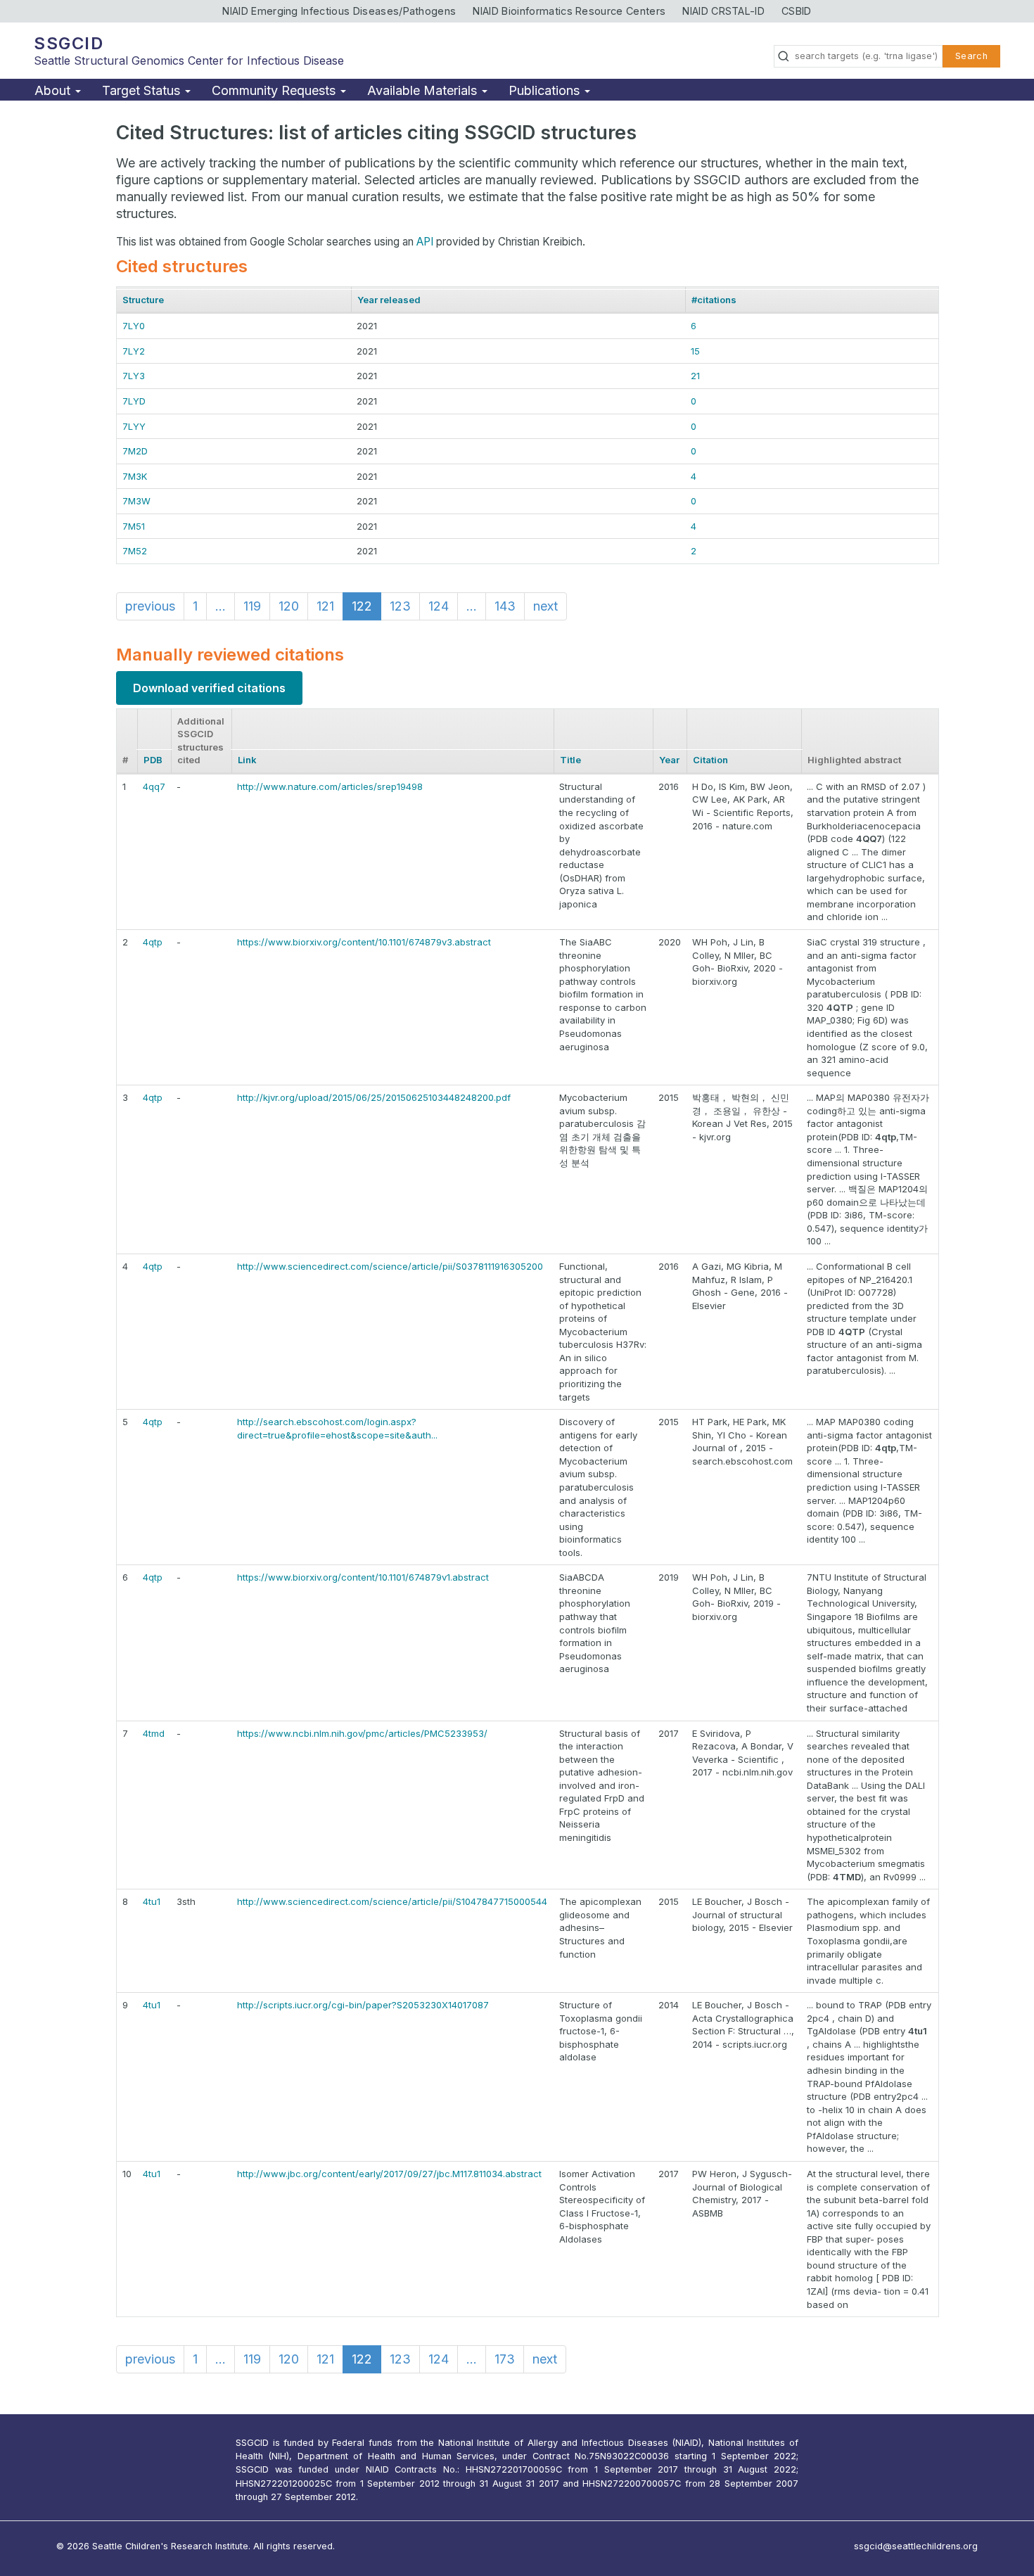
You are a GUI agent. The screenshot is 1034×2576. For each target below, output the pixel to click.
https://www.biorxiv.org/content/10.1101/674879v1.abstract (363, 1577)
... (221, 606)
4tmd (154, 1733)
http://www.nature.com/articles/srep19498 (330, 786)
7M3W (136, 501)
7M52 (135, 551)
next (545, 606)
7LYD (134, 401)
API (425, 242)
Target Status (143, 90)
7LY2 (134, 351)
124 (439, 606)
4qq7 (154, 786)
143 (505, 606)
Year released (389, 300)
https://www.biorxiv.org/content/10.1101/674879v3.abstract (364, 942)
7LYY (134, 426)
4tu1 (152, 1901)
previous (150, 606)
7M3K (135, 476)
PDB (153, 760)
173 (505, 2359)
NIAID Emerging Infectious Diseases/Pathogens (339, 11)
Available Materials (424, 90)
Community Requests (275, 90)
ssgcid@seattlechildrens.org (916, 2546)
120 (289, 606)
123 (400, 606)
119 (252, 606)
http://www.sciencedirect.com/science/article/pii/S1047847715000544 (392, 1901)
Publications (546, 90)
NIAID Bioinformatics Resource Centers (569, 11)
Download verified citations (209, 688)
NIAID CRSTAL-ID (723, 11)
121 (325, 606)
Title (570, 760)
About (54, 90)
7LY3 (134, 376)
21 (695, 376)
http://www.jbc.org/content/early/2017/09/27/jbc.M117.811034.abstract (389, 2174)
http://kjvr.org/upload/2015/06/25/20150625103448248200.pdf (374, 1097)
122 (362, 606)
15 (695, 351)
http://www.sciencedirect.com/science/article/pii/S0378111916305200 (390, 1266)
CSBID (797, 11)
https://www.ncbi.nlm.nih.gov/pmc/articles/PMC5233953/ (362, 1733)
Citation (710, 760)
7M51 (134, 526)
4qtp (153, 942)
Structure (143, 300)
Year (669, 760)
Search (971, 56)
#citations (714, 300)
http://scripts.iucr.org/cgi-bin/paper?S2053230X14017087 (363, 2005)
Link (247, 760)
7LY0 (134, 326)
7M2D (135, 451)
